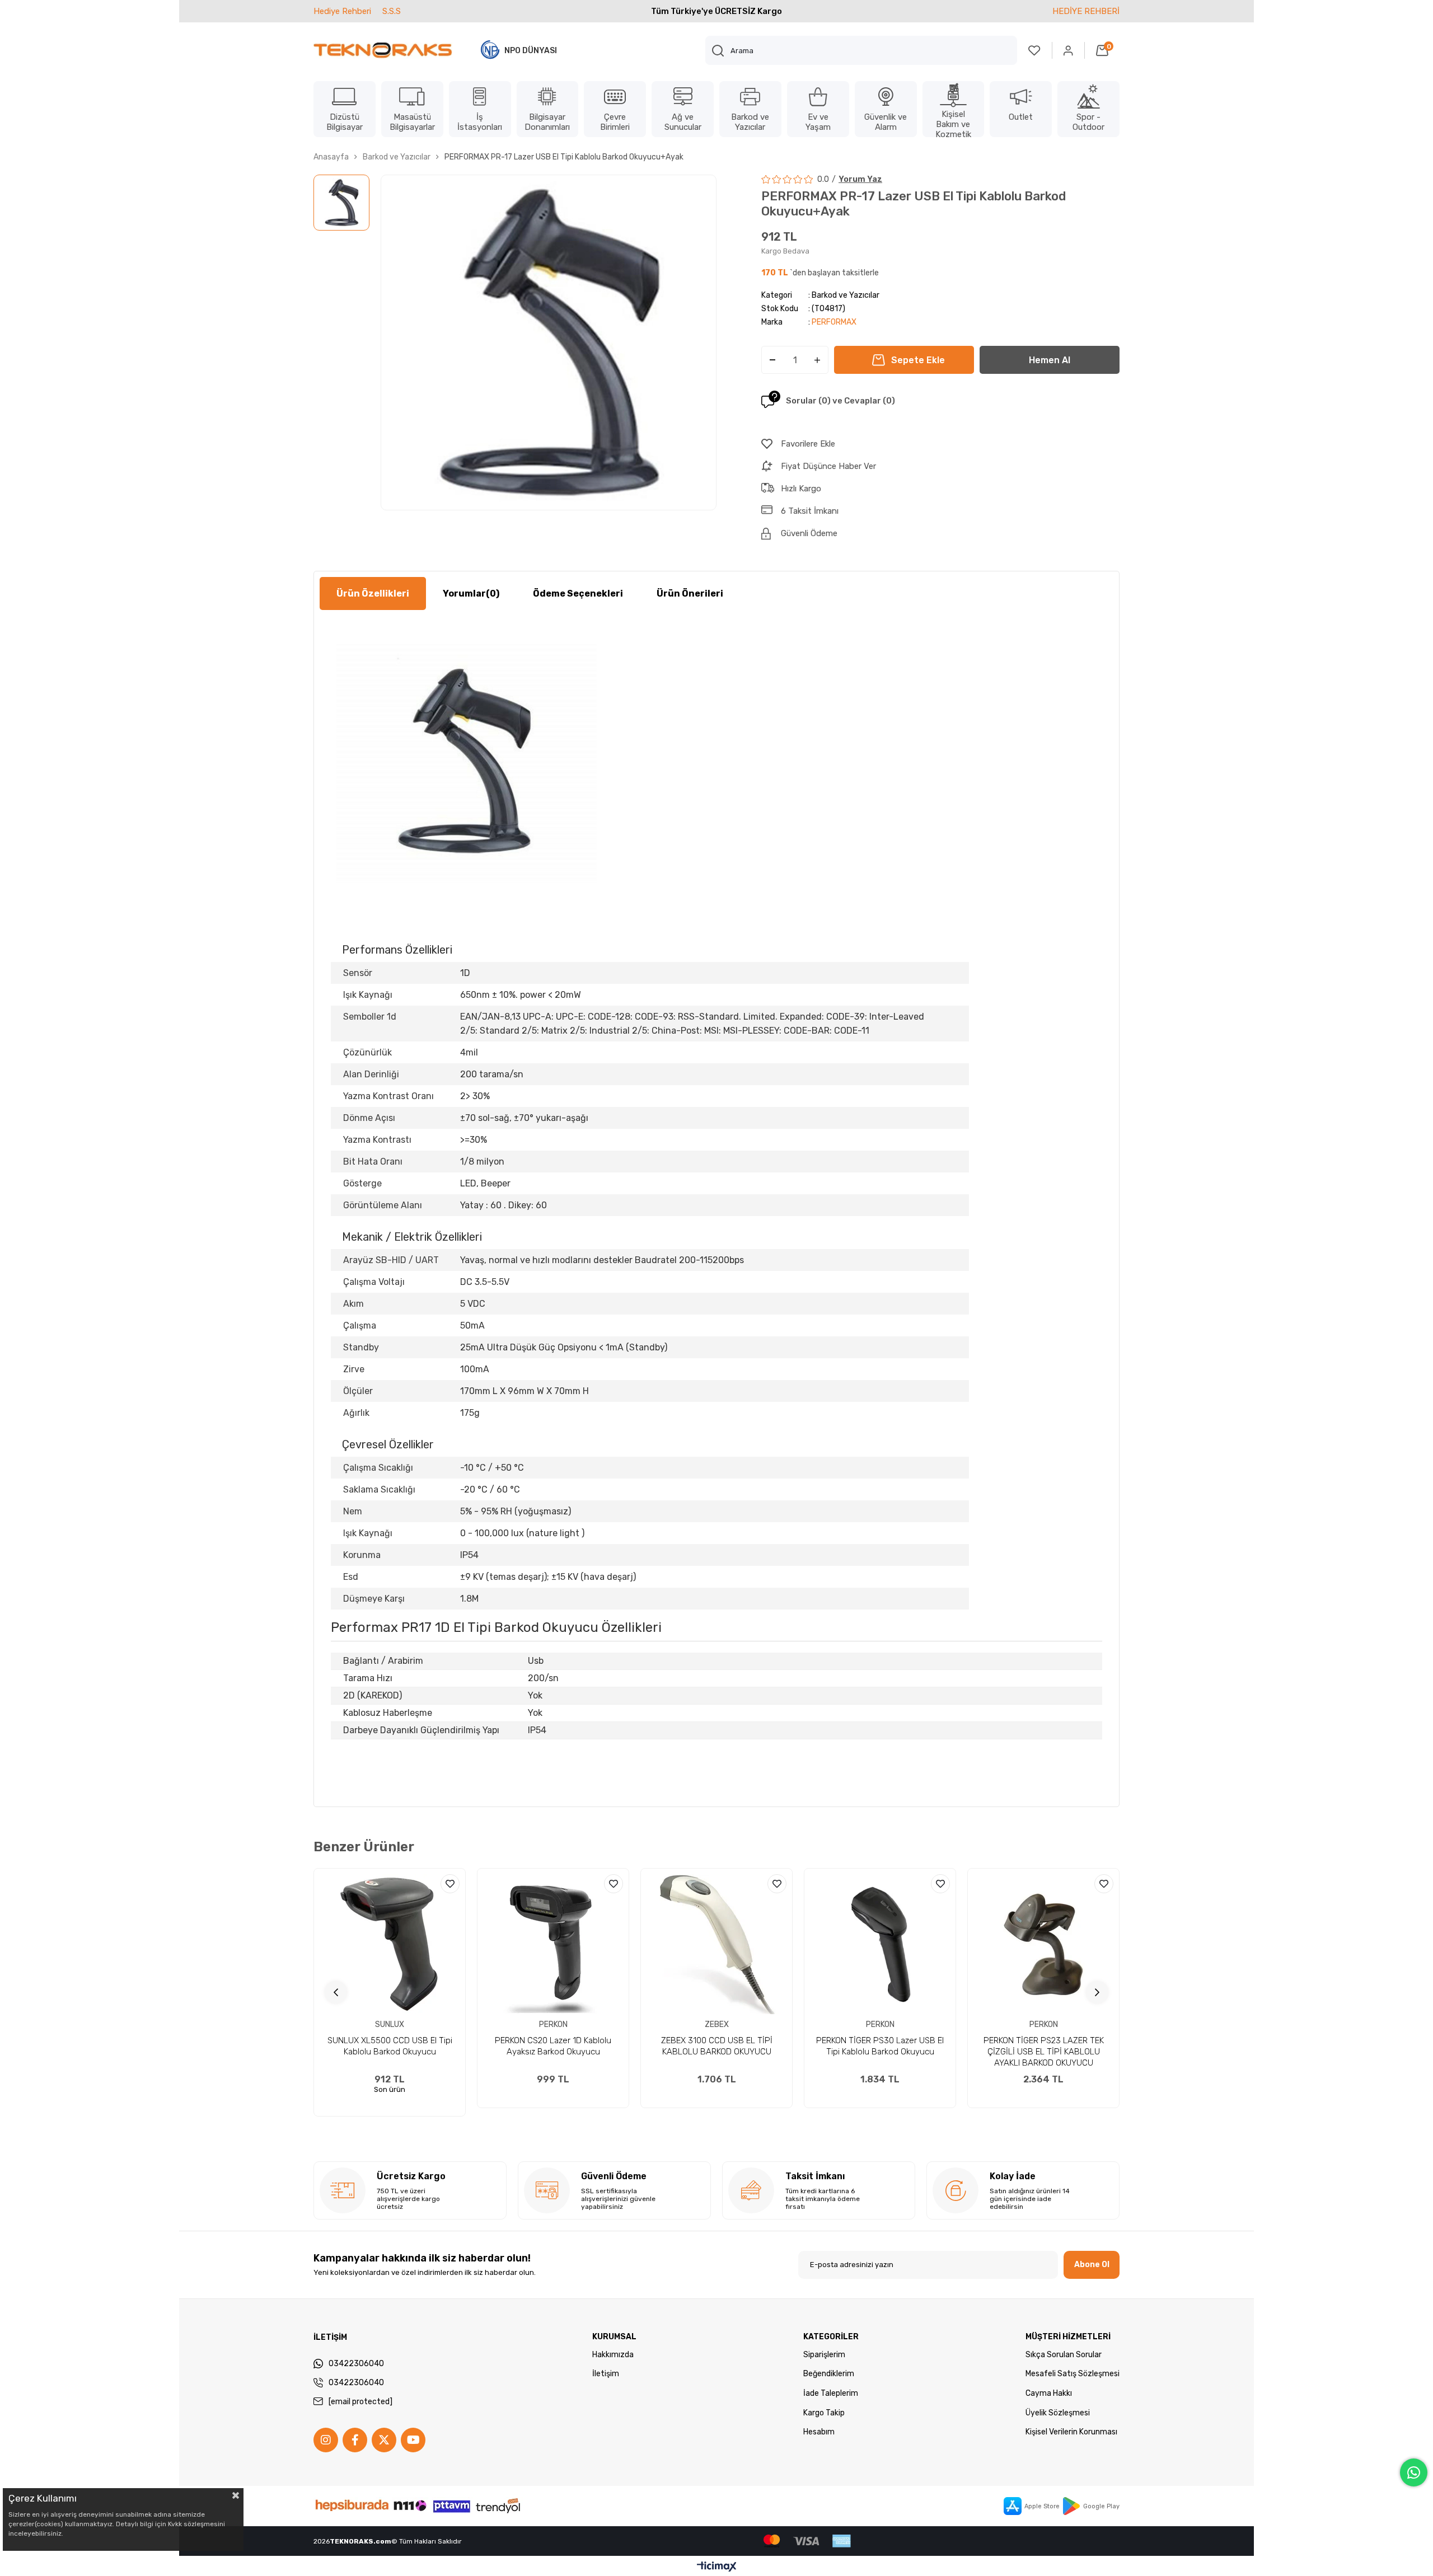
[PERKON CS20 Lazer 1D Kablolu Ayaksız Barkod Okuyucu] (553, 1944)
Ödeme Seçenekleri (578, 593)
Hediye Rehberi (342, 11)
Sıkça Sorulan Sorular (1064, 2355)
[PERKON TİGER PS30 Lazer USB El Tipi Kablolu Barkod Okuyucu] (880, 1944)
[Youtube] (413, 2440)
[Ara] (718, 50)
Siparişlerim (824, 2355)
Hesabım (819, 2432)
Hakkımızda (613, 2355)
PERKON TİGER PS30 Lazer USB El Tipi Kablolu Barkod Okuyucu (880, 2046)
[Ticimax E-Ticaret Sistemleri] (717, 2567)
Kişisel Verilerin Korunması (1071, 2432)
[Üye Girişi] (1069, 50)
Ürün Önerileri (690, 593)
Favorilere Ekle (450, 1884)
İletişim (606, 2374)
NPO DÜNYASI (531, 51)
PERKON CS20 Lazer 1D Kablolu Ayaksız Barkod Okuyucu (553, 2046)
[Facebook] (355, 2440)
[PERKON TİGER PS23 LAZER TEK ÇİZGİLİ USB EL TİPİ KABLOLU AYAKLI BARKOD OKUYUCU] (1043, 1944)
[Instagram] (326, 2440)
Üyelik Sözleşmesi (1058, 2413)
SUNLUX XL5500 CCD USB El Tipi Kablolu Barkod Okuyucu (390, 2046)
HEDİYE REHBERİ (1086, 11)
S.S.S (392, 11)
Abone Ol (1092, 2265)
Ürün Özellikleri (373, 593)
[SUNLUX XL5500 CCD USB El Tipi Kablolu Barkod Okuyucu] (390, 1944)
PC (568, 1017)
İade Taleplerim (831, 2393)
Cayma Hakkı (1049, 2393)
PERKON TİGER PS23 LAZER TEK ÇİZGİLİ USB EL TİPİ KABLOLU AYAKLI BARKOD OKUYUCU (1044, 2052)
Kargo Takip (824, 2413)
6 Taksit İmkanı (810, 511)
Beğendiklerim (829, 2374)
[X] (384, 2440)
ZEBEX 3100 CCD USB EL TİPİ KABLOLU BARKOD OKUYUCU (717, 2046)
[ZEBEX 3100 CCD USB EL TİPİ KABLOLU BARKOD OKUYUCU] (716, 1944)
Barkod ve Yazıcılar (846, 295)
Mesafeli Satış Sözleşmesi (1073, 2374)
